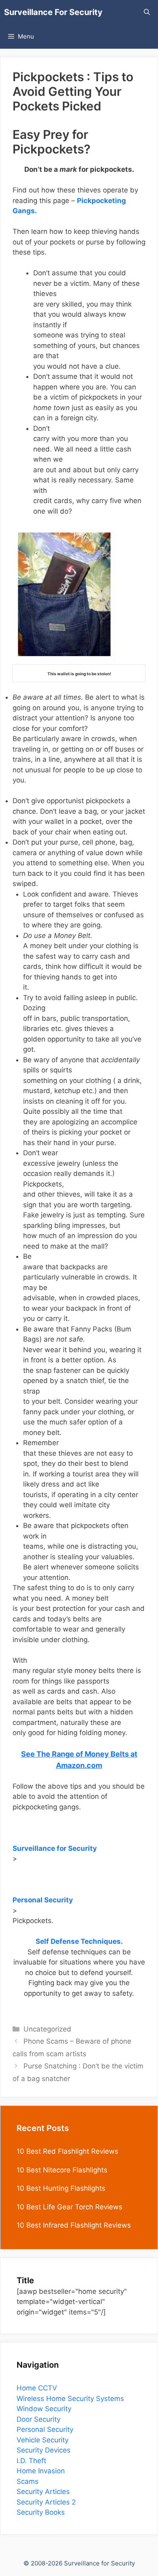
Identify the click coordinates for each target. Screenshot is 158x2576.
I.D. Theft (31, 2461)
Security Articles (43, 2492)
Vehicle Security (43, 2440)
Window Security (44, 2409)
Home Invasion (41, 2471)
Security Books (41, 2512)
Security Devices (44, 2450)
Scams (28, 2481)
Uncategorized (47, 2029)
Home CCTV (37, 2388)
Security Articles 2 (46, 2502)
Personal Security (45, 2429)
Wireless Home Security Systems (70, 2399)
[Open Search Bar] (147, 12)
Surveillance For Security (53, 12)
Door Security (38, 2419)
